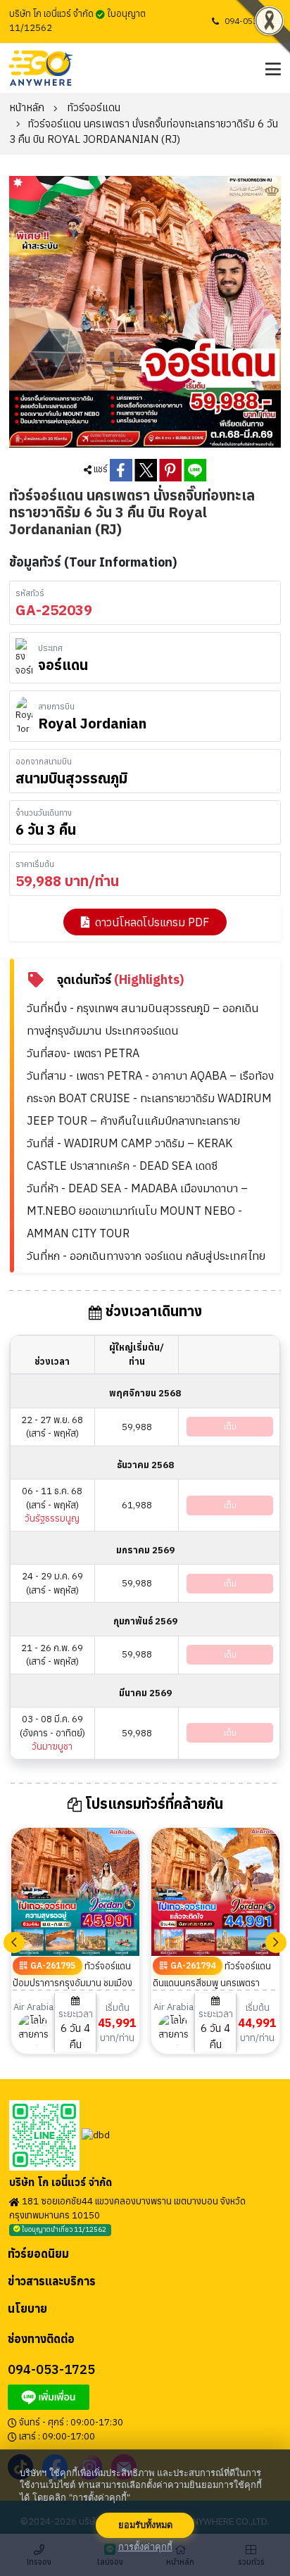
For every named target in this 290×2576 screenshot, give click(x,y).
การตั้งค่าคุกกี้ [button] (145, 2547)
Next (276, 1943)
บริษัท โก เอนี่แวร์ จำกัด (61, 2183)
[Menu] (271, 68)
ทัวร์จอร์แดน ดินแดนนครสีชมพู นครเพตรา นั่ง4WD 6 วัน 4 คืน (212, 1983)
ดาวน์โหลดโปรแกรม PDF (152, 922)
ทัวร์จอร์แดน (94, 107)
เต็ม (230, 1426)
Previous (14, 1943)
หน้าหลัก (27, 107)
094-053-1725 (253, 21)
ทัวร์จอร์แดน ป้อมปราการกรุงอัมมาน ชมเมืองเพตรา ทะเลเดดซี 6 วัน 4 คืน (72, 1983)
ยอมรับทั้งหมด (145, 2525)
